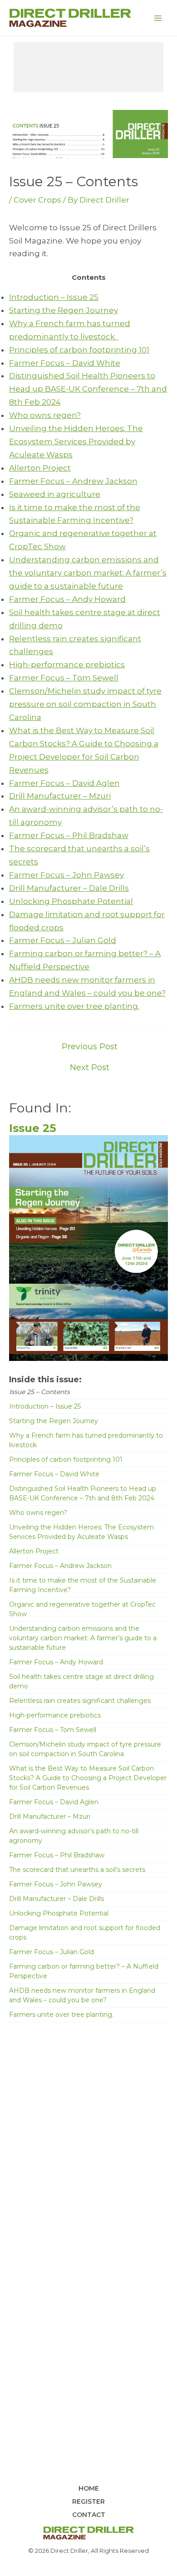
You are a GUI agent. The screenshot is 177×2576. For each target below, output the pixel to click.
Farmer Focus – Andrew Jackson (73, 481)
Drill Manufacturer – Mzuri (60, 796)
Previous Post (90, 1047)
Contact (89, 2515)
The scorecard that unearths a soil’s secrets (77, 1870)
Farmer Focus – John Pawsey (66, 875)
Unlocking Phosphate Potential (71, 901)
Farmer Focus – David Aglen (64, 783)
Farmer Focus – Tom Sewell (64, 678)
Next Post (90, 1067)
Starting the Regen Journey (64, 310)
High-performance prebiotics (67, 665)
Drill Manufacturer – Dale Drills (69, 888)
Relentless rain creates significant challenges (80, 1701)
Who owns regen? (45, 415)
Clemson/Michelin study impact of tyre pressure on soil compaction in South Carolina (85, 704)
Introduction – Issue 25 (54, 297)
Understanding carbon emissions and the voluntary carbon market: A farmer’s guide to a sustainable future (88, 573)
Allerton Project (40, 468)
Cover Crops (37, 200)
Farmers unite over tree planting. (74, 1006)
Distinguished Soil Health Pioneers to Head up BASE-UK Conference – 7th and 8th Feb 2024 (88, 389)
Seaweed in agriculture (55, 494)
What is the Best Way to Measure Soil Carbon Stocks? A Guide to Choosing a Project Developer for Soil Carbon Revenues (88, 1778)
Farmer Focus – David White (65, 363)
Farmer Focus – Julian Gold (63, 940)
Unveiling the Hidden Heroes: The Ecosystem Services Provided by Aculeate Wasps (76, 442)
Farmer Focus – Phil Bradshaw (69, 835)
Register (88, 2502)
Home (89, 2488)
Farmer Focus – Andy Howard (67, 599)
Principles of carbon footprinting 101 (79, 350)
